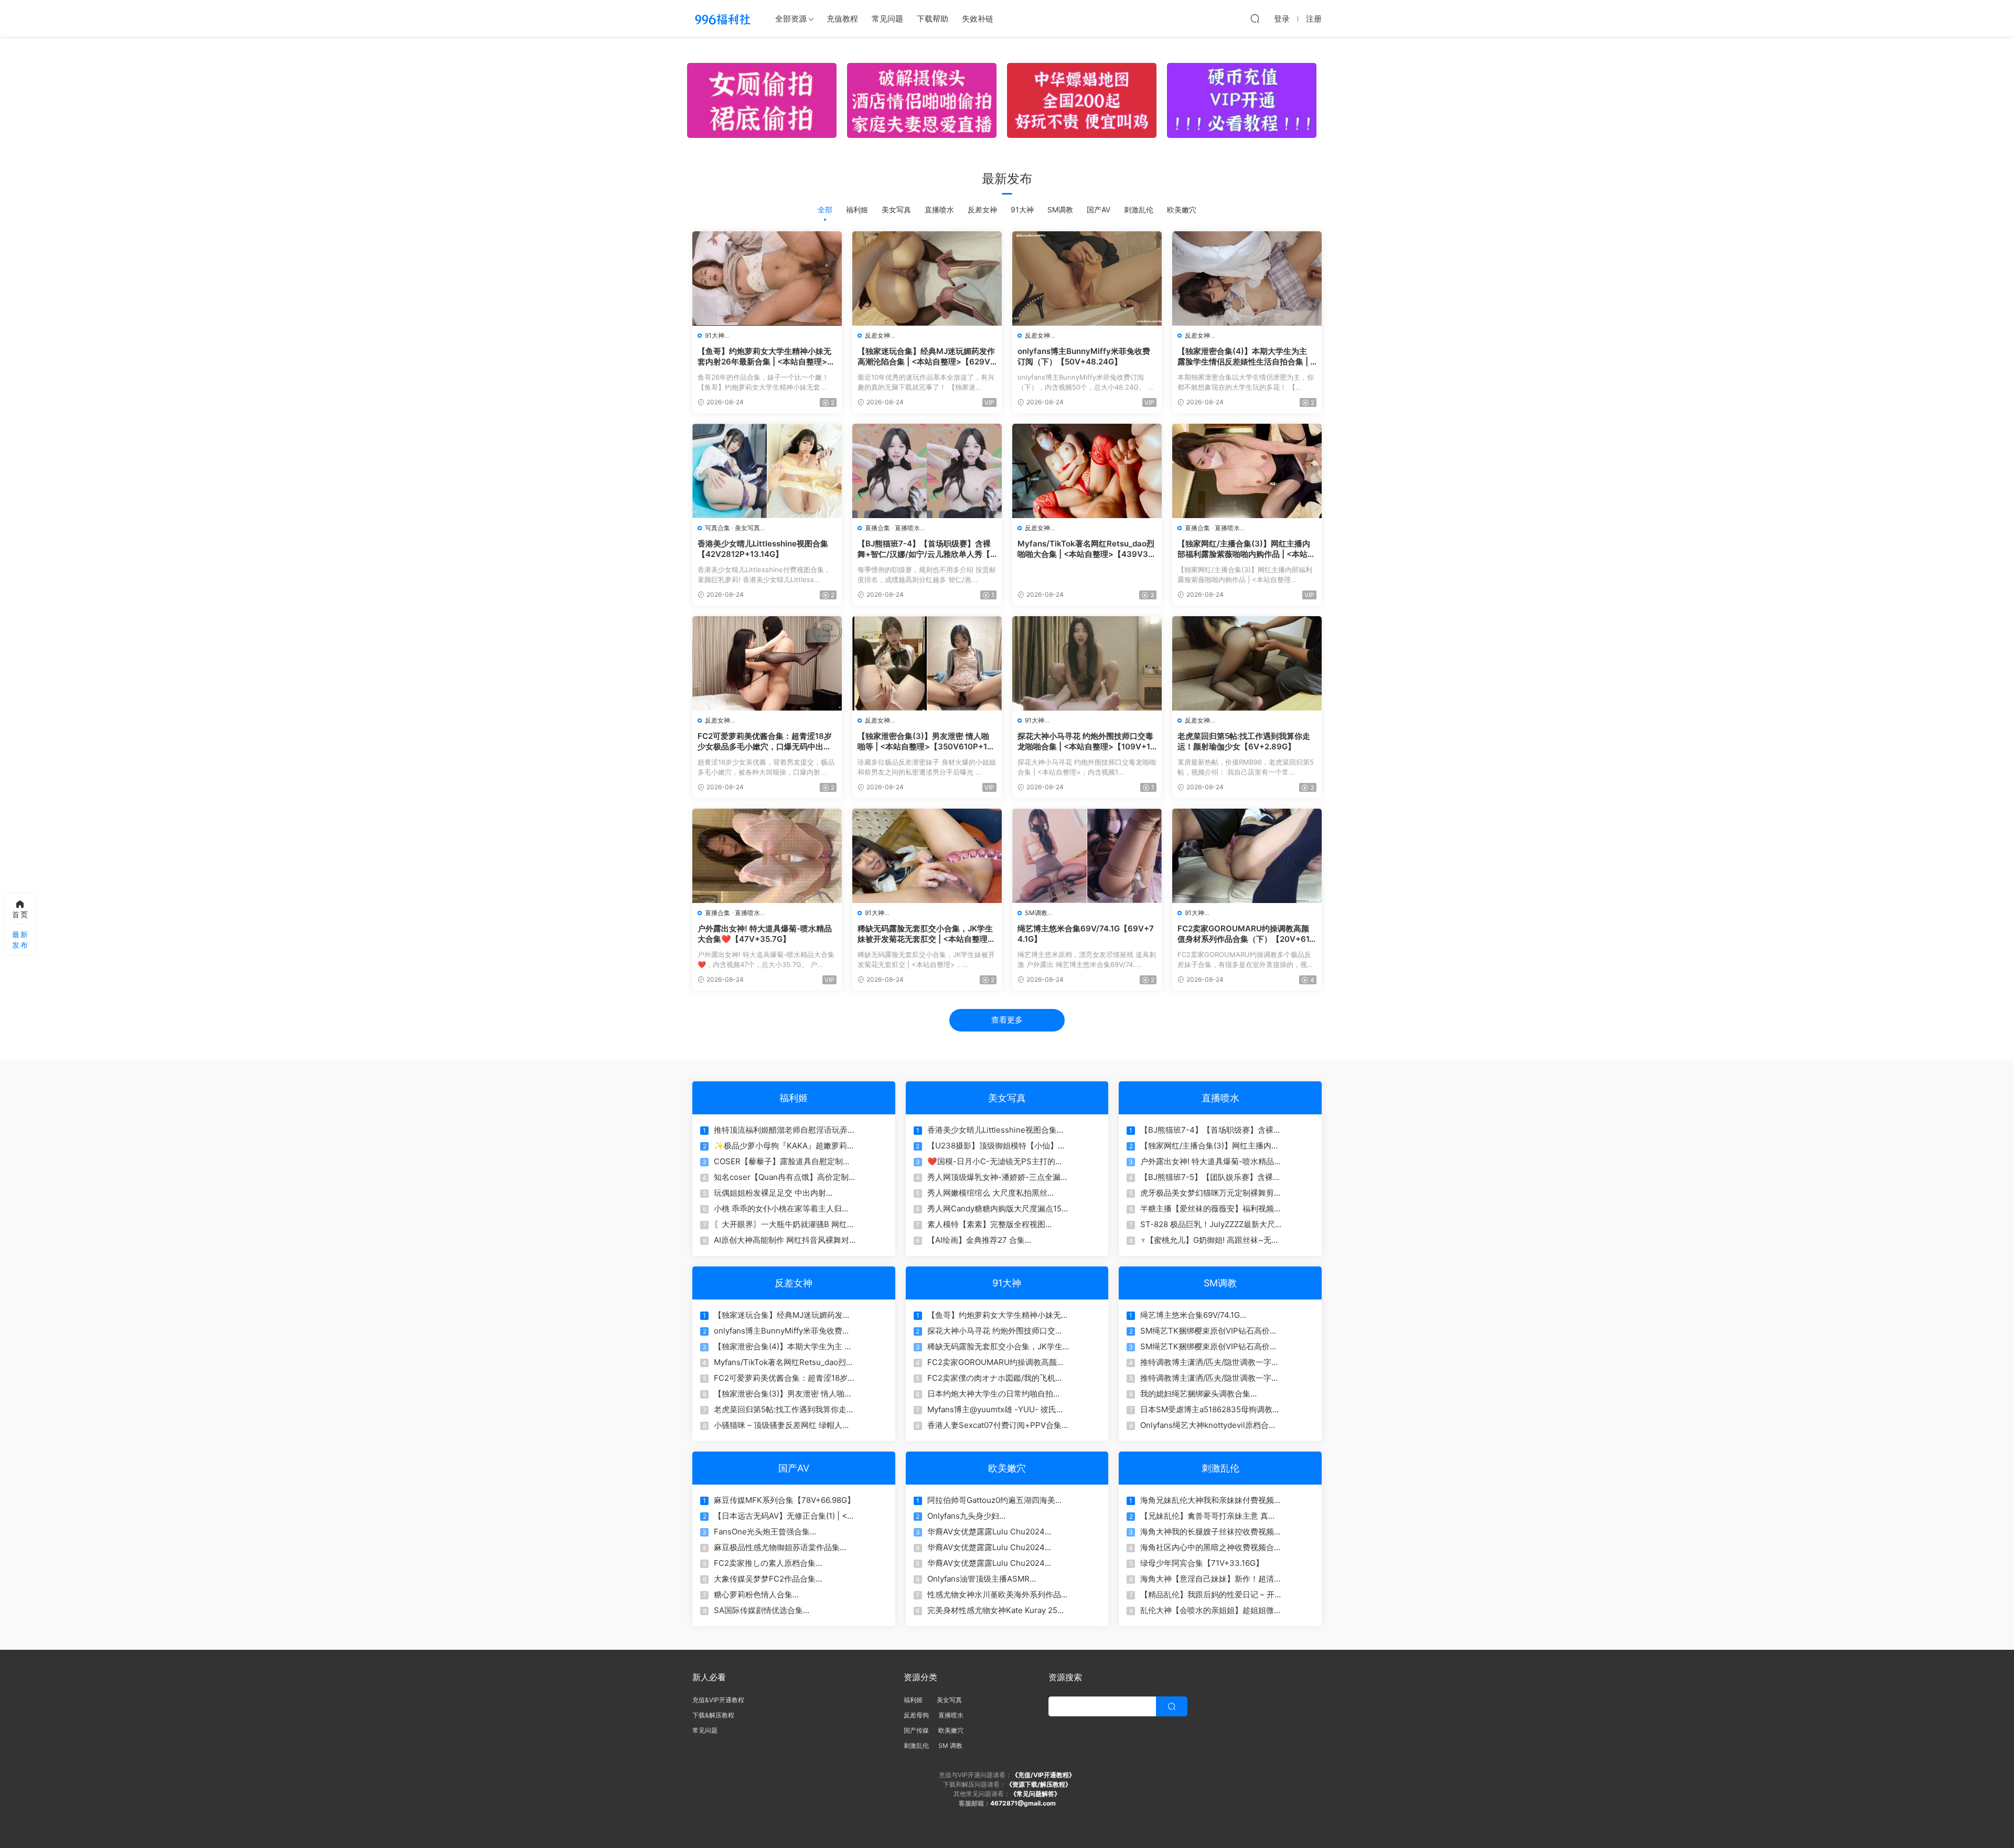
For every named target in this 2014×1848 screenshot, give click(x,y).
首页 (20, 914)
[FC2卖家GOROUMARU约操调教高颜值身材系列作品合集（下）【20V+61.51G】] (1247, 856)
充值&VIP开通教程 (718, 1700)
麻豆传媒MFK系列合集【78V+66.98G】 (784, 1500)
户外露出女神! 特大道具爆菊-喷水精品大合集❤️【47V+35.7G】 (765, 934)
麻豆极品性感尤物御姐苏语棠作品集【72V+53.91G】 (777, 1548)
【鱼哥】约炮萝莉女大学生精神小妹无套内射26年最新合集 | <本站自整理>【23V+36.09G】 (764, 357)
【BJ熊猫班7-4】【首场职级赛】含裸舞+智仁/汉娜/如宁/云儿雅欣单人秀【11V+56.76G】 (926, 549)
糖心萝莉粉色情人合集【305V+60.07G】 (753, 1595)
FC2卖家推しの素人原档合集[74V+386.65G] (765, 1563)
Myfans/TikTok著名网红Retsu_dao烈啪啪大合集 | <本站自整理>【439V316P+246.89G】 (1086, 549)
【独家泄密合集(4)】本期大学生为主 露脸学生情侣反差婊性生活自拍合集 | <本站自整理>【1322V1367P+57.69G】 (1246, 357)
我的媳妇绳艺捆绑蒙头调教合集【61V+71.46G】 (1195, 1394)
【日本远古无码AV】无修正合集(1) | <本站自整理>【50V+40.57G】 (784, 1516)
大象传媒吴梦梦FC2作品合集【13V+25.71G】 (765, 1579)
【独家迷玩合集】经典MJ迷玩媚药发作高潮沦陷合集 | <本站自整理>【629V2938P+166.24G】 (926, 357)
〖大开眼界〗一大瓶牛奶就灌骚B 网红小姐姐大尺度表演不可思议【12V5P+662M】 (784, 1224)
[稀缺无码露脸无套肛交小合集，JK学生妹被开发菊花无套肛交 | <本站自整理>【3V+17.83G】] (927, 856)
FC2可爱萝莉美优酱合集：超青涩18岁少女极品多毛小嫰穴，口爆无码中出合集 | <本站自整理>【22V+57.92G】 (765, 742)
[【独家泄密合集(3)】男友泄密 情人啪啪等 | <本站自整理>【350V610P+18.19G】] (927, 663)
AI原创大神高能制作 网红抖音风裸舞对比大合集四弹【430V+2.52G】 (781, 1240)
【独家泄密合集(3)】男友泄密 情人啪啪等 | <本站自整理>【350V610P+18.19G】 (926, 742)
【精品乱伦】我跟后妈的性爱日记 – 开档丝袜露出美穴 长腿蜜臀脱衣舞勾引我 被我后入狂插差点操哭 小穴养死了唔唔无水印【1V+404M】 (1208, 1595)
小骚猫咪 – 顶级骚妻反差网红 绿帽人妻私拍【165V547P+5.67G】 (782, 1425)
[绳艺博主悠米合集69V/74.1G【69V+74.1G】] (1087, 856)
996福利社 (722, 18)
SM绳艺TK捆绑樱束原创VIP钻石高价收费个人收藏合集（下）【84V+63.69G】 (1211, 1347)
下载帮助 (933, 19)
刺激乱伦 (1139, 209)
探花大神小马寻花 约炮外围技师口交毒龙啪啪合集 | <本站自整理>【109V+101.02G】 (1086, 742)
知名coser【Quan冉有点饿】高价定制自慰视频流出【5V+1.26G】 (781, 1177)
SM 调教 (950, 1745)
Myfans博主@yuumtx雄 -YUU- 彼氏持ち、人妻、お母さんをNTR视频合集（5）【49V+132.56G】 (996, 1410)
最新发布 (20, 939)
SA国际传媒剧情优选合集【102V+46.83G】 (758, 1610)
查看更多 (1007, 1020)
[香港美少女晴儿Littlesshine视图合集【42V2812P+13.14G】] (767, 471)
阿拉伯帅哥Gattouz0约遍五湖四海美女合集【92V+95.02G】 (995, 1500)
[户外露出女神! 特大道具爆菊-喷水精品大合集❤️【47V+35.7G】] (767, 856)
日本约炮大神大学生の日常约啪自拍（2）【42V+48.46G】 (990, 1394)
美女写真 (896, 209)
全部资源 (791, 19)
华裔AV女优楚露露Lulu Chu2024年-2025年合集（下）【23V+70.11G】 (996, 1563)
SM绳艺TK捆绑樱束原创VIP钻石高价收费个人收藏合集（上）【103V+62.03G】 (1209, 1331)
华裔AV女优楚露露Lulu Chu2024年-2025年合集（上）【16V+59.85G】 (996, 1532)
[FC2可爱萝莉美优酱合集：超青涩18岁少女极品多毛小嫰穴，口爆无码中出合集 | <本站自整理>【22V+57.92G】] (767, 663)
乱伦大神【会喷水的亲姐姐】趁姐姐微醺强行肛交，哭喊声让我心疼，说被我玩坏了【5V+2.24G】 (1211, 1610)
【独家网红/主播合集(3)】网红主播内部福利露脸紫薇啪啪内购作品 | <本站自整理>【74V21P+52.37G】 (1246, 549)
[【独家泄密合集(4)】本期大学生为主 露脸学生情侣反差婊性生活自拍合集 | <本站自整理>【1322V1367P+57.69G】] (1247, 278)
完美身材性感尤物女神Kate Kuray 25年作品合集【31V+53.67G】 (996, 1610)
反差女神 (982, 209)
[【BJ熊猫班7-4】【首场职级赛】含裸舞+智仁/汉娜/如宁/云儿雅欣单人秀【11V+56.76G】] (927, 471)
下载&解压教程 (713, 1715)
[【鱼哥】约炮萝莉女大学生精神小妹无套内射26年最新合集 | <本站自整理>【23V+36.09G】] (767, 278)
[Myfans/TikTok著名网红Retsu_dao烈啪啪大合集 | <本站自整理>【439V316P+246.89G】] (1087, 471)
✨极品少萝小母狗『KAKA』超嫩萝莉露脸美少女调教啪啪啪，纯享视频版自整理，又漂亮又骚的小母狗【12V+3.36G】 (784, 1146)
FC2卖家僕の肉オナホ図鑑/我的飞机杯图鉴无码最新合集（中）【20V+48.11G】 (995, 1378)
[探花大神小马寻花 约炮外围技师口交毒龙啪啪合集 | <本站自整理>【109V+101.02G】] (1087, 663)
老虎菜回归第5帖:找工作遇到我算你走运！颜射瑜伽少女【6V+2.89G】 (1244, 741)
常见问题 (887, 19)
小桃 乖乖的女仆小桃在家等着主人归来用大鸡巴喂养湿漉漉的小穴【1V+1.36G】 (782, 1209)
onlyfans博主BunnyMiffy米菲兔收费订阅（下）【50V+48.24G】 (1084, 356)
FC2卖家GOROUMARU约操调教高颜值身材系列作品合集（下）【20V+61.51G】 (1247, 934)
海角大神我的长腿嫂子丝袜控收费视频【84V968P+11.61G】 (1207, 1532)
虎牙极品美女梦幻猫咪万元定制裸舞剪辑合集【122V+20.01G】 (1211, 1193)
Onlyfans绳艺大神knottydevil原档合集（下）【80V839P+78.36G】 (1208, 1425)
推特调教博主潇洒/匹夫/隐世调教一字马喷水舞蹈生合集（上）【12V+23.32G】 (1210, 1362)
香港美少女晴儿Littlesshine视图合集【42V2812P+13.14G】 (763, 549)
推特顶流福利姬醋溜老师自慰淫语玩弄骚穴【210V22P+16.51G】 (785, 1130)
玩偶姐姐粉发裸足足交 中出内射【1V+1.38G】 (770, 1193)
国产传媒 (916, 1730)
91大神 (1022, 209)
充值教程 (842, 19)
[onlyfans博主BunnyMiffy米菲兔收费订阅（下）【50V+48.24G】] (1087, 278)
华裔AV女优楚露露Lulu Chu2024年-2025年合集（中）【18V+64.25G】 (996, 1548)
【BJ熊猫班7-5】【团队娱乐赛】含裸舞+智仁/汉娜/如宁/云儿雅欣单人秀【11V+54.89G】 (1210, 1177)
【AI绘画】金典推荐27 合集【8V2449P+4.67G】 (976, 1240)
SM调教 (1060, 209)
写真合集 (717, 528)
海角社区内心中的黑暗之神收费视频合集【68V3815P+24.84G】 (1211, 1548)
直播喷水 (939, 209)
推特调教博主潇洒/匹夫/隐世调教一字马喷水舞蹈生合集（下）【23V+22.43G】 (1211, 1378)
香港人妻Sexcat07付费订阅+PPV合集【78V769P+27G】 (994, 1425)
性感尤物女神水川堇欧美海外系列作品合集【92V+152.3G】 (998, 1595)
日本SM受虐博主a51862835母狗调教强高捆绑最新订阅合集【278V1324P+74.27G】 (1210, 1410)
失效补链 (978, 19)
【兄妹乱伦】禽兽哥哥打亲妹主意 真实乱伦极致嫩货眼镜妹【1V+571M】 (1208, 1516)
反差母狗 (916, 1715)
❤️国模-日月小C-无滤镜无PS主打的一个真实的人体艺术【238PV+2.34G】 (995, 1162)
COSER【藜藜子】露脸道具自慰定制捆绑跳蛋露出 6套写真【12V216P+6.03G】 (782, 1162)
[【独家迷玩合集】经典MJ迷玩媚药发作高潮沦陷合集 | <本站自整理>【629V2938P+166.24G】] (927, 278)
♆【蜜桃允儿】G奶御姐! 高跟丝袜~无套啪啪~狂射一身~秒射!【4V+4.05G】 (1210, 1240)
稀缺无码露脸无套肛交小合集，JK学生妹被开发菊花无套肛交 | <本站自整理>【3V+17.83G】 (925, 934)
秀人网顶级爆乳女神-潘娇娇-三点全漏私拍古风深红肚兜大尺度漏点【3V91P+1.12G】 (998, 1177)
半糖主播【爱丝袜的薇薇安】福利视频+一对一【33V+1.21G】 (1207, 1209)
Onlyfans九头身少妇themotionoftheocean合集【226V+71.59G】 (975, 1516)
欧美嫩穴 (1182, 209)
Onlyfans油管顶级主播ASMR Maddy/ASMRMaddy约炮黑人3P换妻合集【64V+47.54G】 (997, 1579)
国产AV (1099, 209)
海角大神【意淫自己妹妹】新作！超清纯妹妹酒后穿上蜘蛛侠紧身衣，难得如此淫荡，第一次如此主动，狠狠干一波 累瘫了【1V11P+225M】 (1211, 1579)
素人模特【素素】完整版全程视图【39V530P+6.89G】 (986, 1224)
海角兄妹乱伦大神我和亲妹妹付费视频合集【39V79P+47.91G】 (1211, 1500)
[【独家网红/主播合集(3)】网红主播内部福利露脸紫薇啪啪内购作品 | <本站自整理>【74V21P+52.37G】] (1247, 471)
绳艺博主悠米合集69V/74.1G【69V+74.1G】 (1086, 934)
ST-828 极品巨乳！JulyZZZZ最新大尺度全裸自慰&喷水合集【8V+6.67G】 (1208, 1224)
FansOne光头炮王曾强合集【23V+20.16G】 (762, 1532)
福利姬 (857, 209)
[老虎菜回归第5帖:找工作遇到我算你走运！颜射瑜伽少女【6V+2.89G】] (1247, 663)
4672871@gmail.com (1023, 1803)
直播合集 (877, 528)
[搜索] (1255, 18)
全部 (825, 209)
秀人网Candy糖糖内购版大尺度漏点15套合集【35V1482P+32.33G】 (994, 1209)
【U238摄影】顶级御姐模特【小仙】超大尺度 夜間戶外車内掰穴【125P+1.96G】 (997, 1146)
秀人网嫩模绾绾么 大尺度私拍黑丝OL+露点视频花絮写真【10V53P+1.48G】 (987, 1193)
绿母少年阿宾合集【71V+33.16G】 (1202, 1563)
